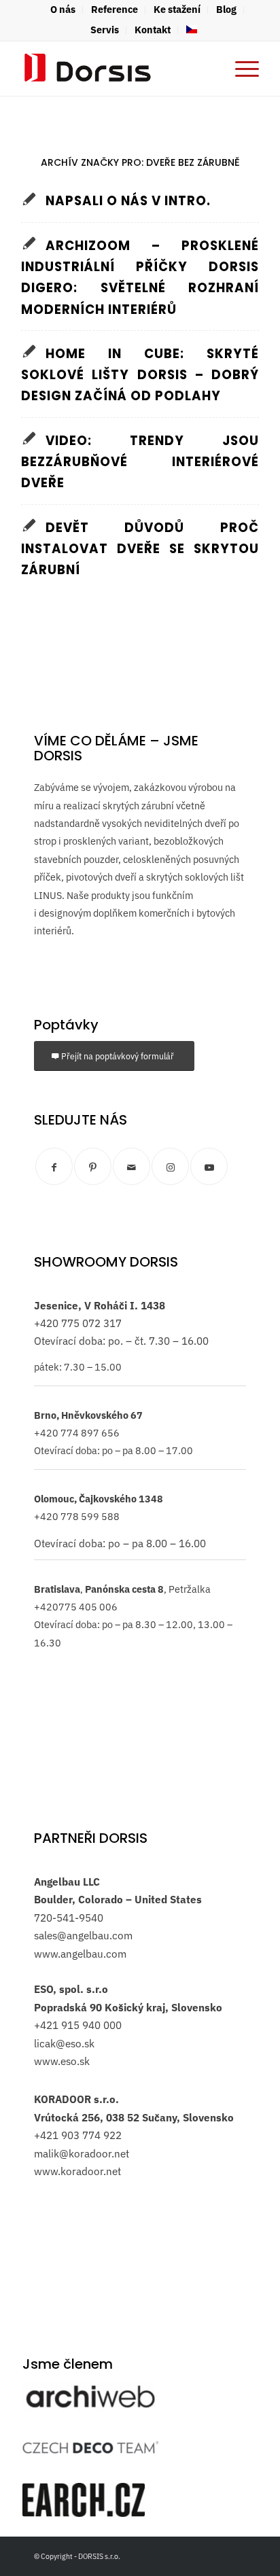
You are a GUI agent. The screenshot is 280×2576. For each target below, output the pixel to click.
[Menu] (240, 69)
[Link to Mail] (132, 1166)
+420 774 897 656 (77, 1433)
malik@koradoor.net (82, 2153)
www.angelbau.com (80, 1954)
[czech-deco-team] (90, 2447)
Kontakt (153, 30)
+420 (46, 1323)
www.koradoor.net (77, 2171)
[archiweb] (90, 2397)
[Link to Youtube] (209, 1166)
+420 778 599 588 (77, 1516)
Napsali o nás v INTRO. (128, 201)
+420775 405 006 (76, 1607)
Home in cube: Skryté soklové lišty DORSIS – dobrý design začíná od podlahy (140, 375)
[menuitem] (63, 10)
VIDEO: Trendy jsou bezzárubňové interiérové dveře (140, 462)
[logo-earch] (84, 2500)
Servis (105, 30)
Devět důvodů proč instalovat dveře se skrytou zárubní (140, 549)
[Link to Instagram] (170, 1166)
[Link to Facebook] (54, 1166)
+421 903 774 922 (78, 2135)
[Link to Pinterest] (93, 1166)
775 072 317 (90, 1323)
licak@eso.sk (64, 2043)
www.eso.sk (62, 2061)
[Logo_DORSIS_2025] (116, 69)
